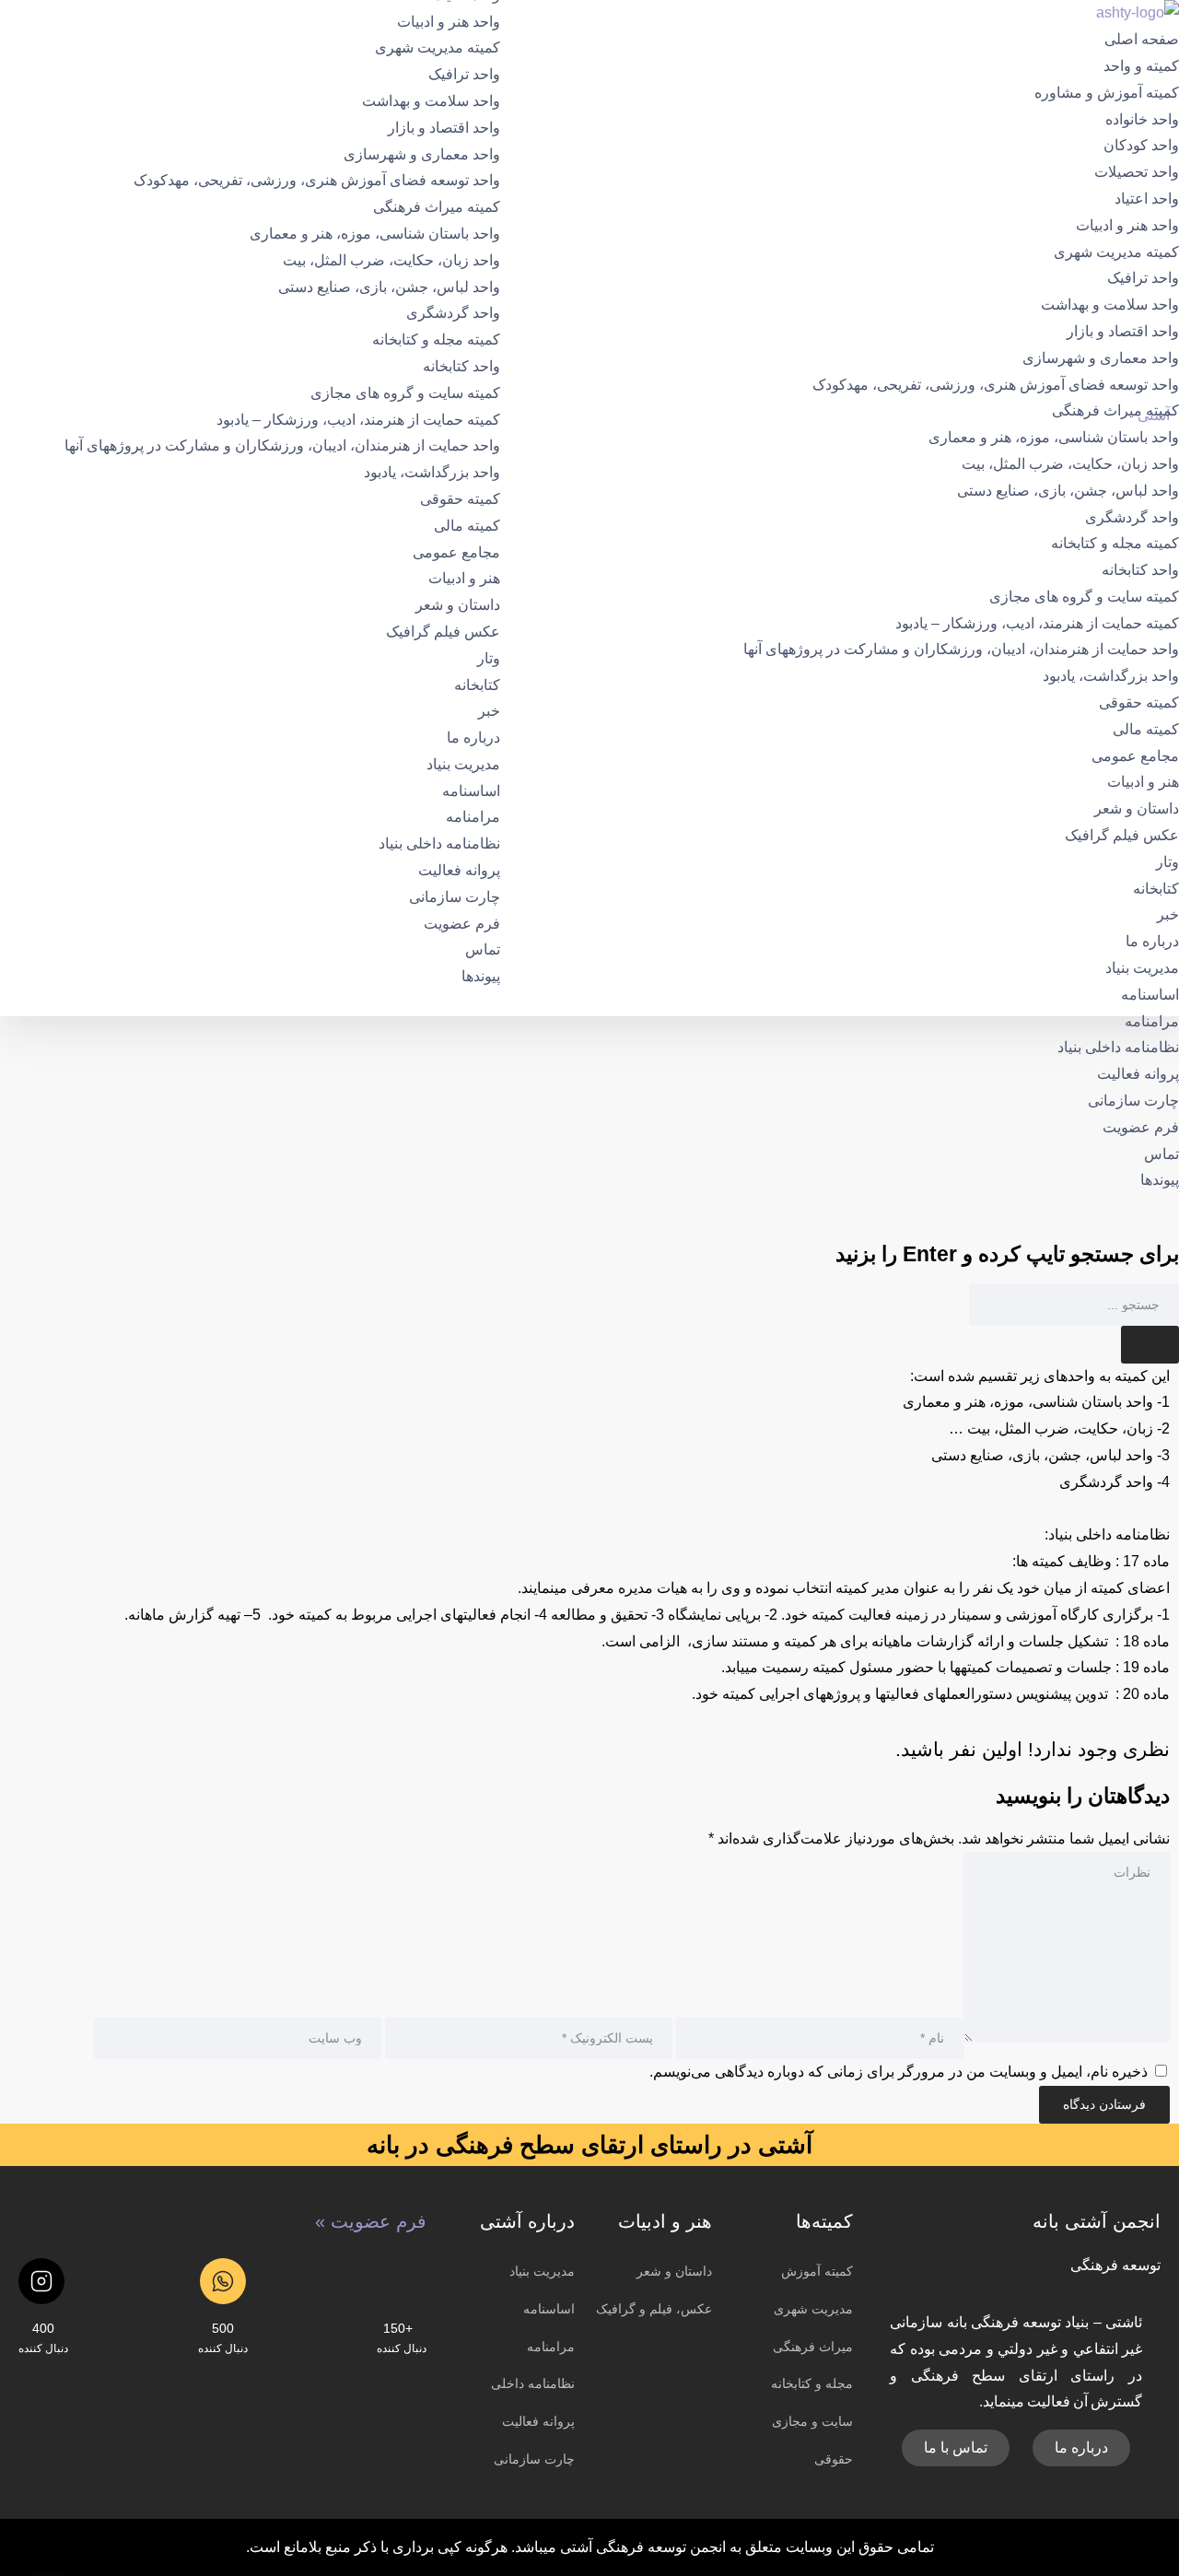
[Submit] (1150, 1345)
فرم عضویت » (371, 2221)
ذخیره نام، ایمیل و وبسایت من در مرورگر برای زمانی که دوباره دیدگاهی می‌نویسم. (899, 2072)
